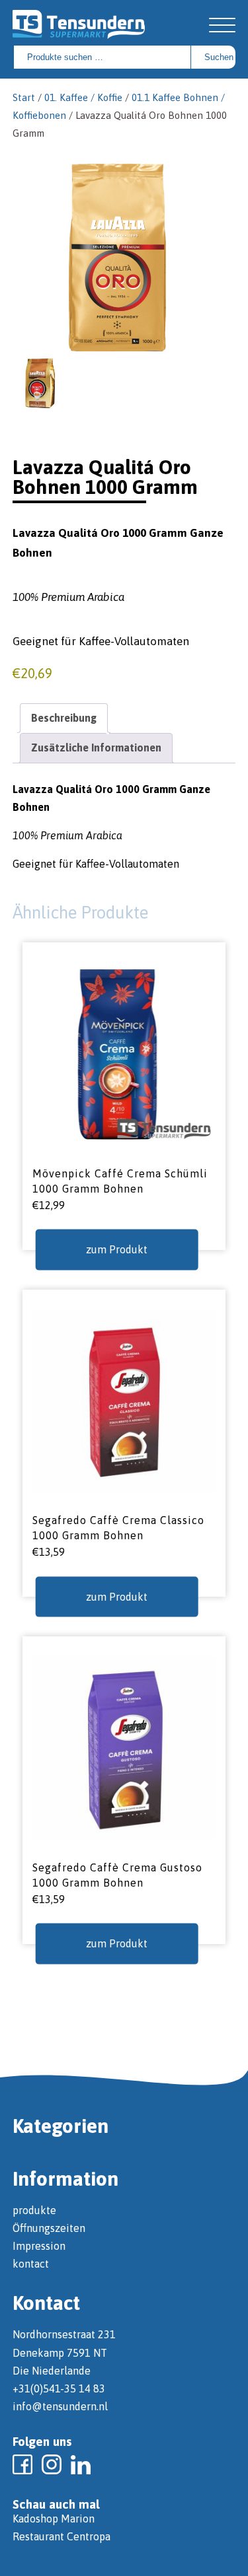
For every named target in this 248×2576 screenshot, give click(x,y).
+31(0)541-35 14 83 (59, 2388)
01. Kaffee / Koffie (83, 97)
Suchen (219, 57)
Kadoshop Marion (54, 2519)
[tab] (64, 718)
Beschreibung (64, 718)
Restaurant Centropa (62, 2536)
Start (24, 97)
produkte (34, 2210)
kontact (31, 2264)
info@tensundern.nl (60, 2406)
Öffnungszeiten (49, 2228)
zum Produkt (117, 1249)
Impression (39, 2246)
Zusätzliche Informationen (96, 748)
